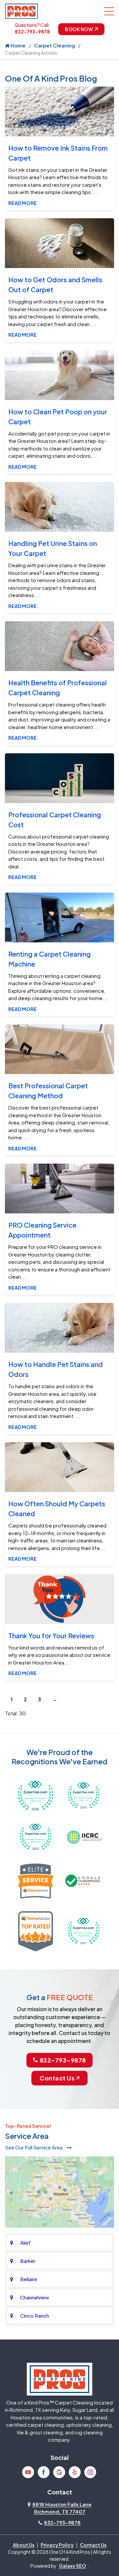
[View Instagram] (90, 2472)
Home (18, 45)
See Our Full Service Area (34, 2147)
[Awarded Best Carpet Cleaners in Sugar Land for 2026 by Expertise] (36, 1795)
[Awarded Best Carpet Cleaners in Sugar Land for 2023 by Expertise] (36, 1836)
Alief (25, 2242)
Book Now (79, 29)
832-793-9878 (32, 32)
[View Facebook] (44, 2472)
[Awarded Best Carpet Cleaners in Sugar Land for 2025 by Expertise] (83, 1795)
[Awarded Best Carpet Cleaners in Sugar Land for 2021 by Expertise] (83, 1930)
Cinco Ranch (35, 2315)
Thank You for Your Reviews (51, 1635)
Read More (22, 203)
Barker (28, 2261)
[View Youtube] (28, 2472)
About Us (24, 2545)
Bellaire (29, 2279)
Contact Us (57, 2078)
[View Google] (59, 2472)
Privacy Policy (57, 2545)
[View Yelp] (75, 2472)
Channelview (35, 2297)
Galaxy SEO (72, 2566)
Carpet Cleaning (55, 45)
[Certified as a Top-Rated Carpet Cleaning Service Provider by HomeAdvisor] (36, 1930)
